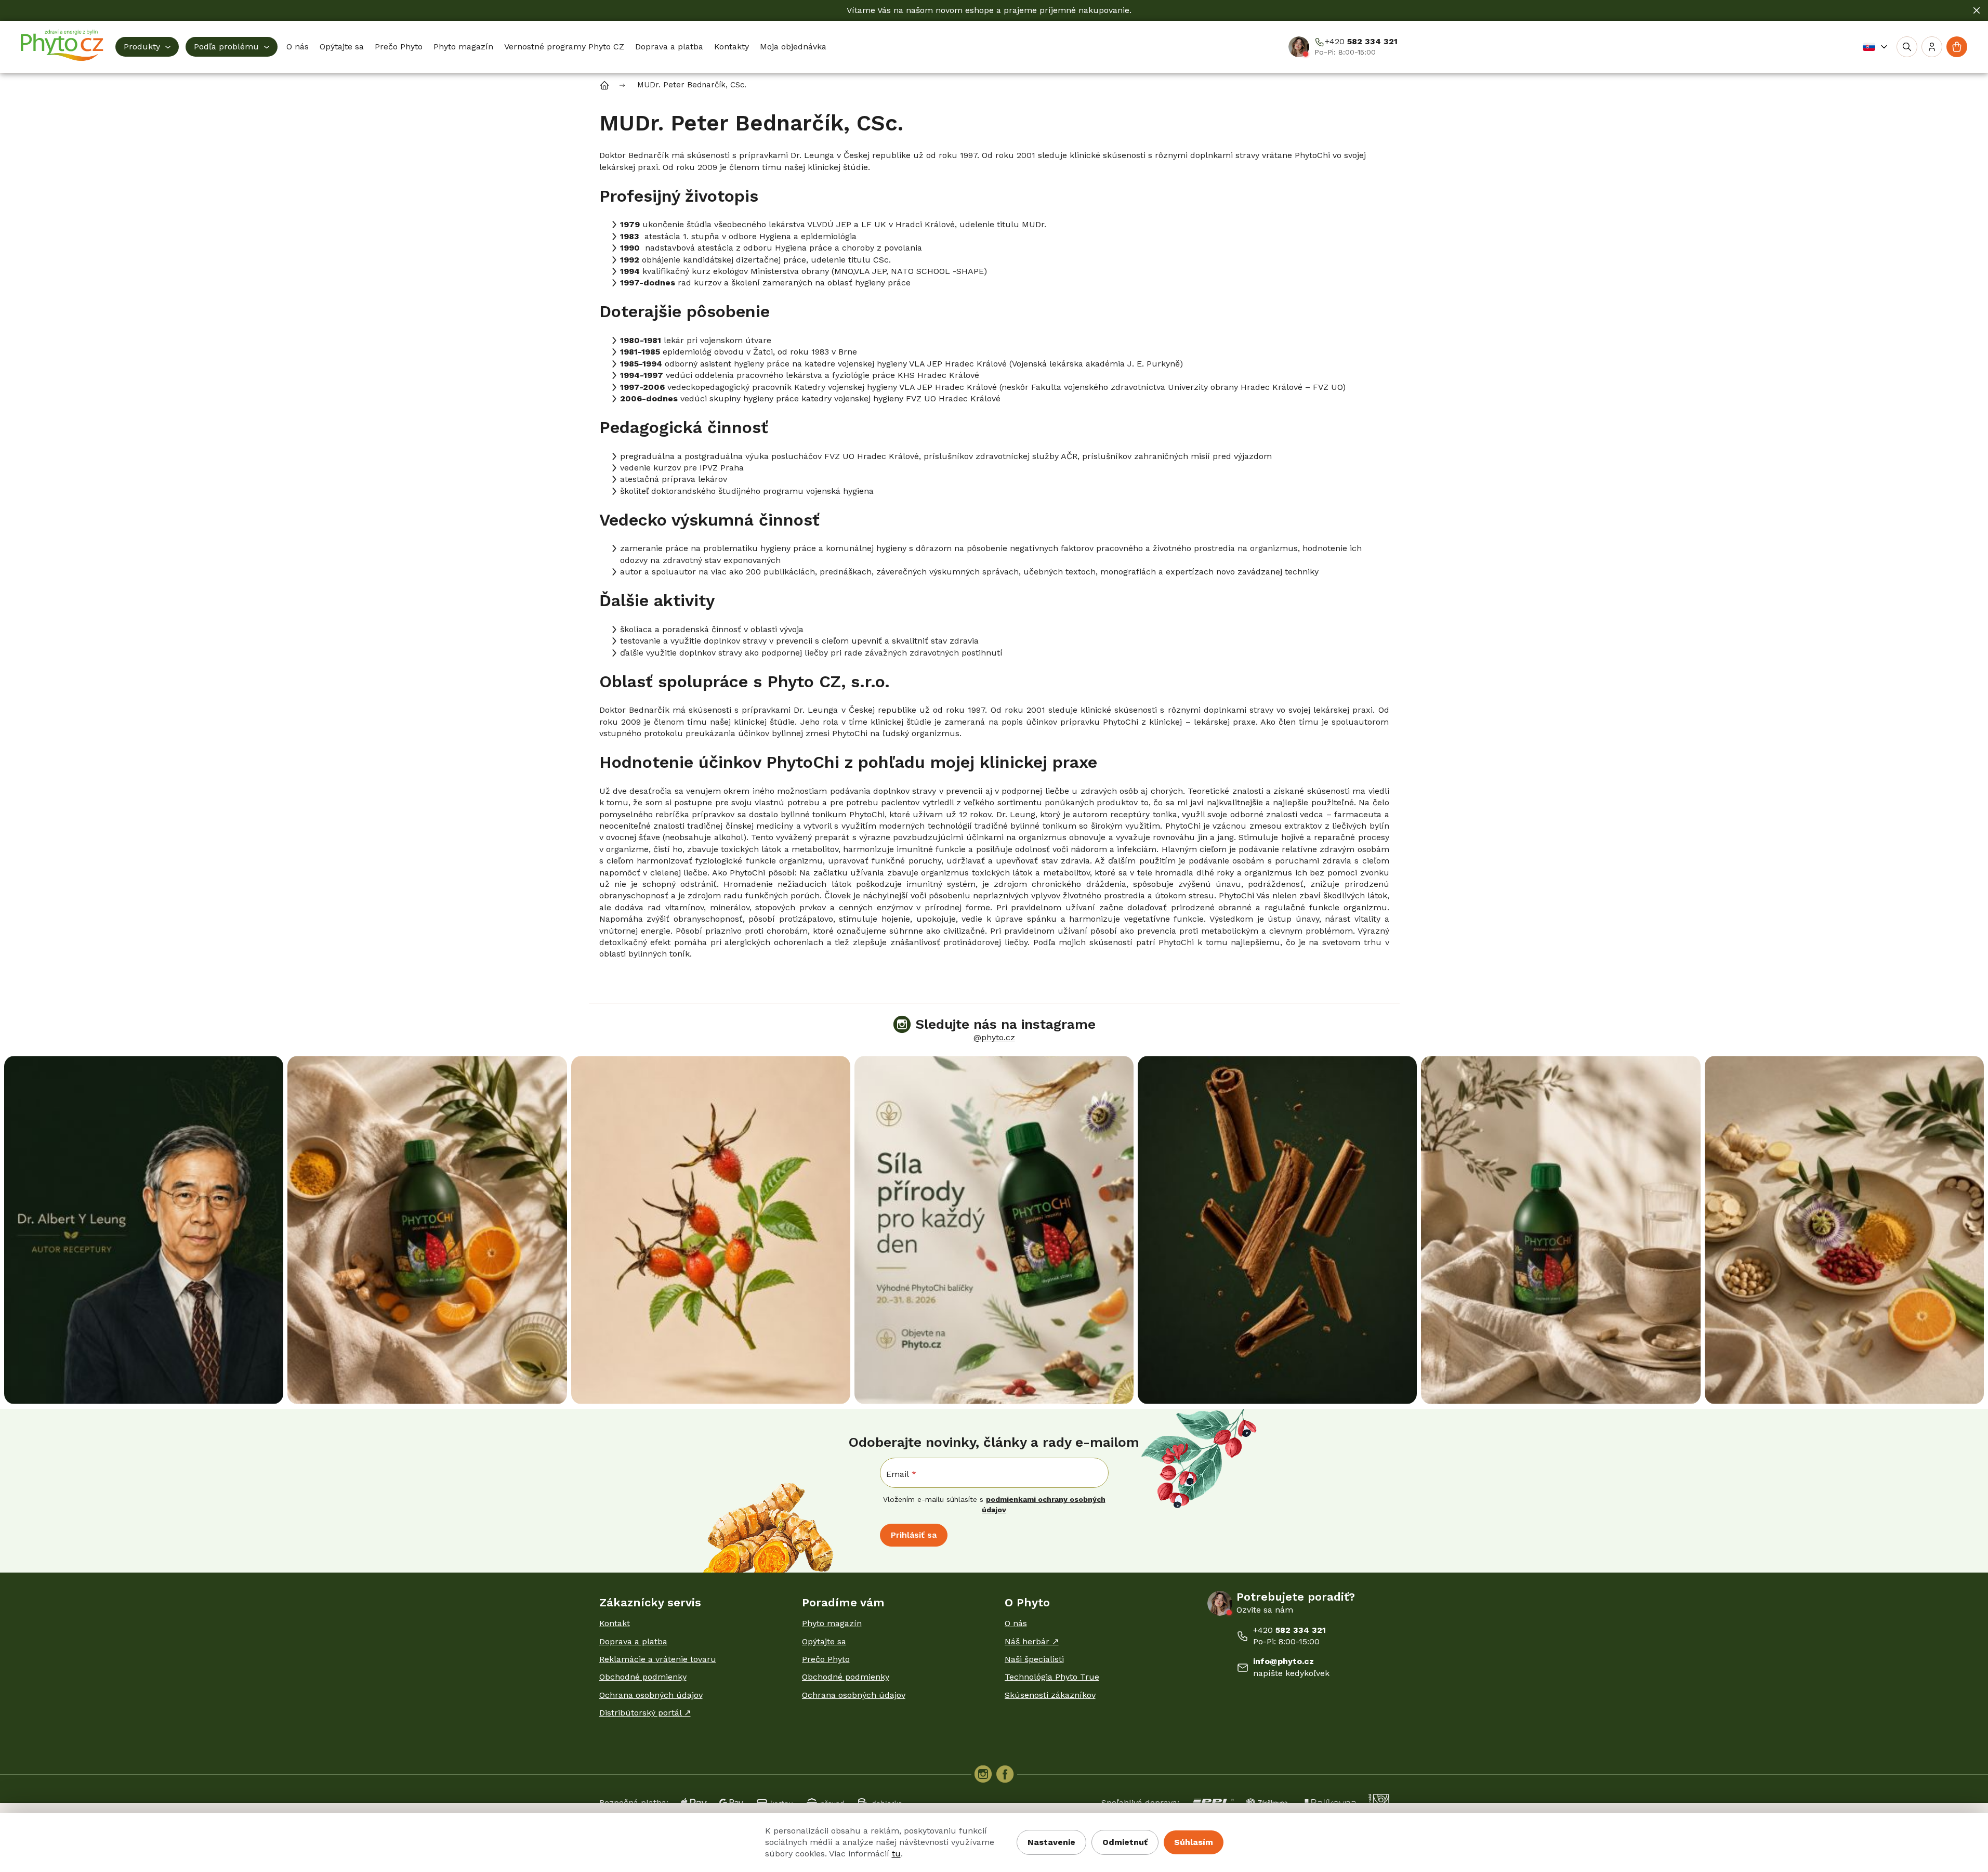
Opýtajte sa (824, 1641)
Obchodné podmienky (643, 1677)
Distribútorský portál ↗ (645, 1713)
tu (896, 1854)
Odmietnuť (1125, 1842)
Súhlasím (1194, 1842)
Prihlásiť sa (914, 1535)
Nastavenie (1051, 1842)
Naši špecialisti (1034, 1659)
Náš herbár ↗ (1032, 1641)
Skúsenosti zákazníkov (1050, 1695)
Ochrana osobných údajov (651, 1695)
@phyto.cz (994, 1037)
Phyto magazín (832, 1623)
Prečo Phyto (826, 1659)
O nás (1016, 1623)
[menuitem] (147, 47)
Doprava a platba (633, 1641)
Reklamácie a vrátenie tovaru (658, 1659)
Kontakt (615, 1623)
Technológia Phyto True (1052, 1677)
